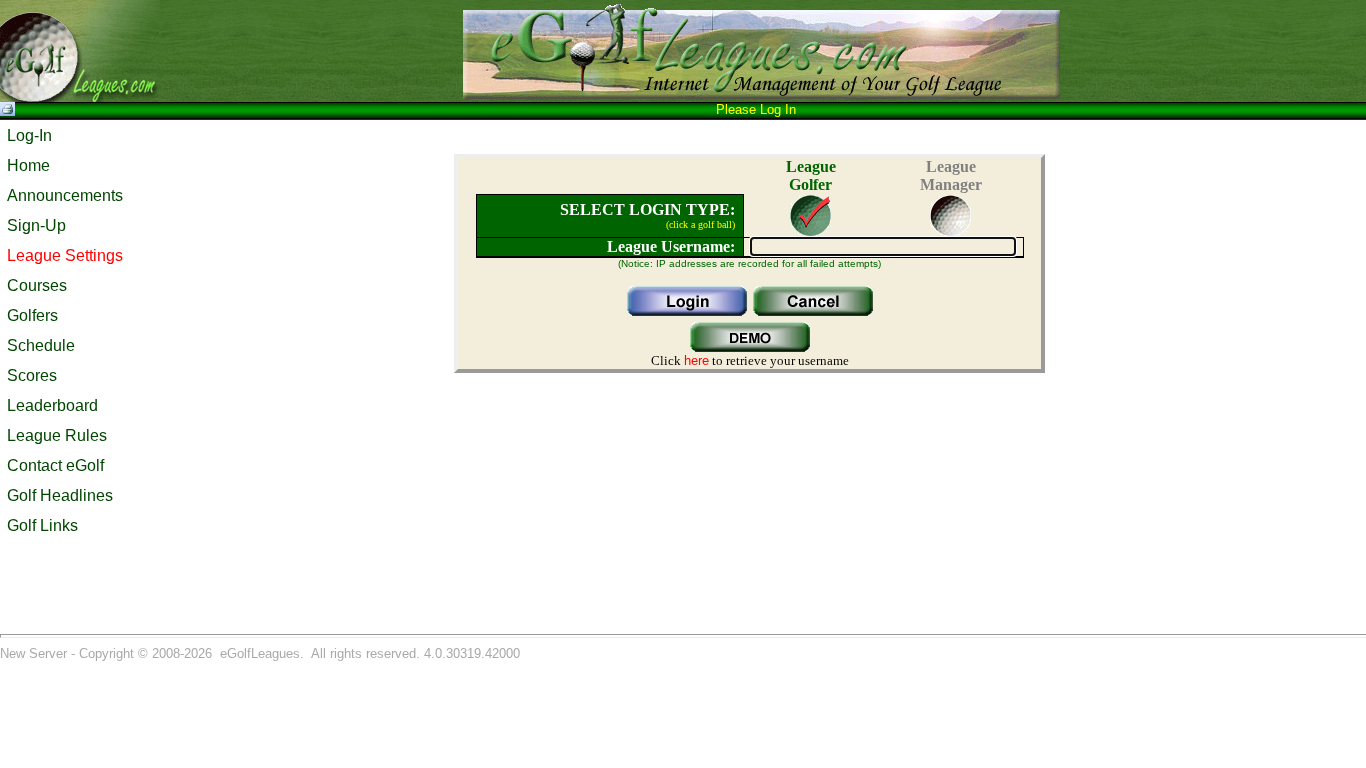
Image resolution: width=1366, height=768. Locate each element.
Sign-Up (36, 225)
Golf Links (42, 525)
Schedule (41, 345)
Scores (32, 375)
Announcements (65, 195)
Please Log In (756, 109)
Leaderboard (52, 405)
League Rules (57, 435)
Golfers (32, 315)
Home (28, 165)
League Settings (65, 255)
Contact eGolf (55, 465)
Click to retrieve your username (750, 360)
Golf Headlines (60, 495)
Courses (37, 285)
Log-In (29, 135)
